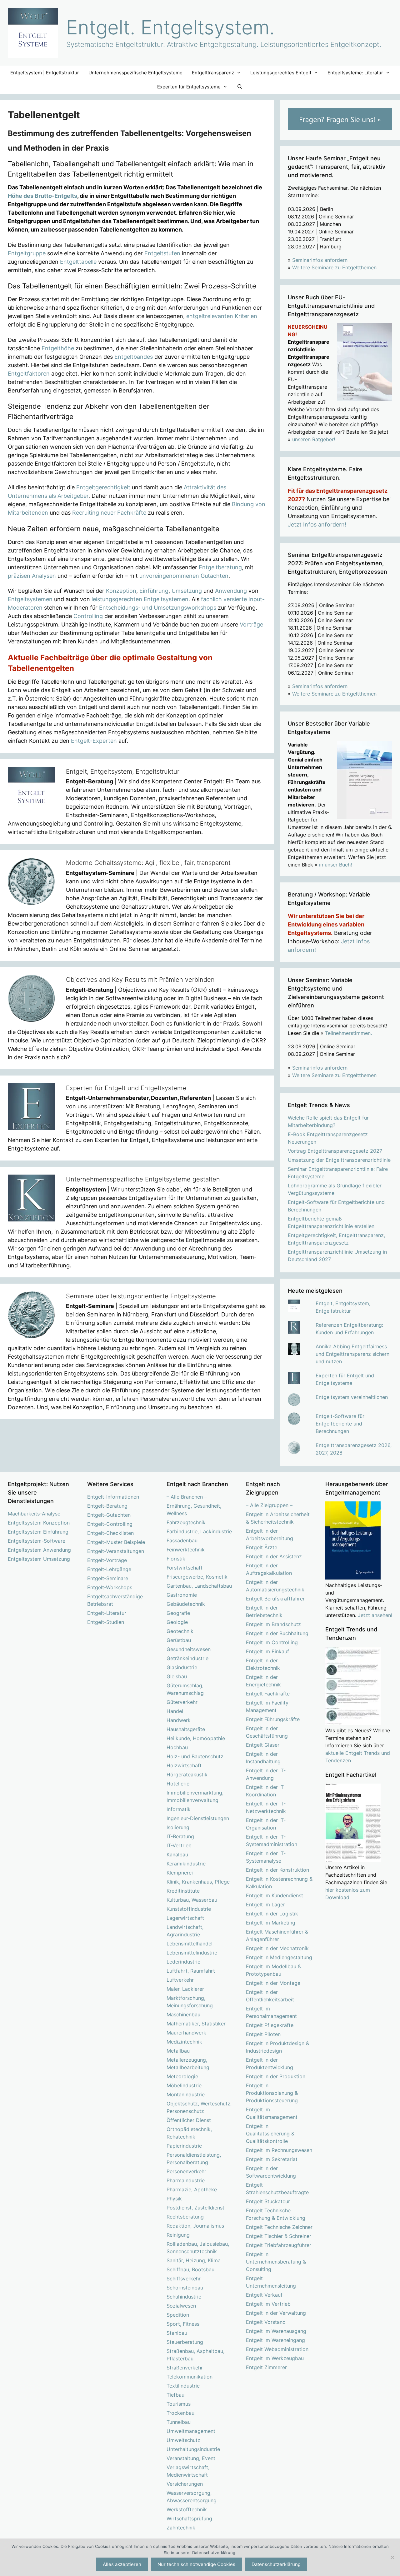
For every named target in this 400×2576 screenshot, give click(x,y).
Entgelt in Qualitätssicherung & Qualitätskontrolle (270, 2134)
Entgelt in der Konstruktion (277, 1870)
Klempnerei (180, 1873)
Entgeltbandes (134, 357)
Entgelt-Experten (94, 741)
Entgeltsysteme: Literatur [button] (355, 73)
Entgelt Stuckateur (268, 2201)
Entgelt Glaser (263, 1745)
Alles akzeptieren (122, 2564)
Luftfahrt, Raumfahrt (191, 1971)
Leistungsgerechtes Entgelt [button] (281, 73)
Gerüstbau (179, 1640)
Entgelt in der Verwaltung (276, 2313)
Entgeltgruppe (27, 253)
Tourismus (179, 2404)
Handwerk (179, 1720)
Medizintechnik (184, 2042)
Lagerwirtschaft (185, 1918)
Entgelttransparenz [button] (213, 73)
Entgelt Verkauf (264, 2295)
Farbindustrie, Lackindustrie (199, 1531)
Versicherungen (185, 2484)
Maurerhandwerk (186, 2033)
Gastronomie (182, 1595)
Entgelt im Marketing (271, 1923)
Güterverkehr (182, 1702)
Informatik (179, 1809)
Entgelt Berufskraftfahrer (275, 1599)
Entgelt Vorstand (266, 2322)
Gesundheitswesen (189, 1649)
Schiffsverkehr (184, 2279)
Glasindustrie (182, 1667)
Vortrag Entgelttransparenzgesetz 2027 (335, 1151)
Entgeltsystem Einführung (38, 1532)
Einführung (154, 591)
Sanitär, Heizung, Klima (194, 2260)
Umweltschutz (183, 2440)
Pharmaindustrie (186, 2180)
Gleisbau (177, 1676)
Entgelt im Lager (265, 1905)
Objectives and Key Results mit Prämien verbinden (140, 980)
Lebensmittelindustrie (192, 1953)
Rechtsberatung (185, 2217)
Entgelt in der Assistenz (274, 1556)
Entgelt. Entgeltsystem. (170, 27)
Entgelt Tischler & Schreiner (279, 2236)
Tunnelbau (179, 2422)
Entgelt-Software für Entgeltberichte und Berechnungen (340, 1424)
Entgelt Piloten (263, 2034)
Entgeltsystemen (30, 599)
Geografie (178, 1613)
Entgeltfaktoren (29, 374)
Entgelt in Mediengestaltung (279, 1957)
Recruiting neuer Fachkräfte (109, 513)
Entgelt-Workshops (110, 1587)
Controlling (88, 616)
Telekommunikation (190, 2377)
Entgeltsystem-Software (37, 1541)
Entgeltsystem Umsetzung (39, 1559)
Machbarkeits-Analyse (34, 1514)
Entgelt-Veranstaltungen (116, 1551)
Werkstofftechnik (187, 2509)
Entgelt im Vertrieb (268, 2304)
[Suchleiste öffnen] (240, 87)
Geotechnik (180, 1631)
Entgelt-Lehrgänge (109, 1569)
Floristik (176, 1559)
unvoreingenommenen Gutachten (184, 576)
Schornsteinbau (185, 2288)
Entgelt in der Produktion (276, 2076)
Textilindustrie (183, 2386)
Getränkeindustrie (187, 1658)
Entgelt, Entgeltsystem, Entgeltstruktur (123, 771)
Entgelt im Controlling (272, 1642)
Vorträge (251, 624)
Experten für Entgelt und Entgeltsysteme (126, 1088)
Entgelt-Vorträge (107, 1560)
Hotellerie (178, 1784)
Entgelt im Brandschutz (273, 1624)
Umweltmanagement (191, 2431)
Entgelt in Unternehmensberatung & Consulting (276, 2262)
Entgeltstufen (162, 253)
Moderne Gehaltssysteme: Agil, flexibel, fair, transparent (148, 863)
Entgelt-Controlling (110, 1524)
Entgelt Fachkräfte (268, 1694)
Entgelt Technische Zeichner (279, 2227)
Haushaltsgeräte (186, 1729)
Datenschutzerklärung (276, 2564)
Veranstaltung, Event (191, 2458)
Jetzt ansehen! (375, 1615)
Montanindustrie (186, 2094)
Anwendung (231, 591)
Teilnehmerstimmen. (348, 1033)
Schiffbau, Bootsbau (190, 2269)
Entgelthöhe (58, 348)
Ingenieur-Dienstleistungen (198, 1818)
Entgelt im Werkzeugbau (275, 2358)
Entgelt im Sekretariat (272, 2159)
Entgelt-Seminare (108, 1578)
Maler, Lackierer (185, 1989)
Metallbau (178, 2051)
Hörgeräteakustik (187, 1775)
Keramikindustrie (186, 1864)
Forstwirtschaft (185, 1568)
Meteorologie (182, 2076)
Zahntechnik (181, 2528)
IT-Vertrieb (179, 1845)
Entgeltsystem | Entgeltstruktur (45, 73)
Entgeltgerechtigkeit (103, 487)
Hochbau (177, 1747)
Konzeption (121, 591)
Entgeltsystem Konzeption (39, 1523)
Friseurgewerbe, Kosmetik (197, 1577)
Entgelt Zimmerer (266, 2367)
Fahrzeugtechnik (186, 1522)
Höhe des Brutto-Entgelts (42, 196)
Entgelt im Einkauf (267, 1651)
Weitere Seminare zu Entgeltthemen (334, 267)
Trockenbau (180, 2413)
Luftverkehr (180, 1980)
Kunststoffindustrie (189, 1909)
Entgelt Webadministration (277, 2349)
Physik (174, 2199)
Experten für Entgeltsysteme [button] (189, 87)
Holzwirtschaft (184, 1765)
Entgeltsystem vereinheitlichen (352, 1397)
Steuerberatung (185, 2342)
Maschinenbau (183, 2014)
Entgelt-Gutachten (109, 1515)
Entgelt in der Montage (273, 1983)
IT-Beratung (180, 1836)
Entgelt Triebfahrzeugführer (279, 2245)
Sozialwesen (181, 2306)
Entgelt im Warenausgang (276, 2331)
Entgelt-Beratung (107, 1506)
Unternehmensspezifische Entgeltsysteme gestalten (143, 1179)
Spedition (178, 2315)
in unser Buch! (335, 865)
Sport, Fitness (183, 2324)
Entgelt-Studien (106, 1622)
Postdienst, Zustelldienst (195, 2208)
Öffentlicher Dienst (189, 2120)
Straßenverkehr (185, 2368)
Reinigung (178, 2235)
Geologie (177, 1622)
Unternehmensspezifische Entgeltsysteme (135, 73)
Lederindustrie (183, 1962)
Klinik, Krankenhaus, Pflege (198, 1882)
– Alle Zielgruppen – (269, 1505)
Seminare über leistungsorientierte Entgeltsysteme (141, 1296)
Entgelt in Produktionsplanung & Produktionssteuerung (272, 2093)
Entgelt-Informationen (113, 1497)
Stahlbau (177, 2333)
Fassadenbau (182, 1540)
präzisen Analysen (32, 576)
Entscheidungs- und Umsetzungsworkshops (158, 608)
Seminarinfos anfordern (320, 260)
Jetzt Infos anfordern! (317, 524)
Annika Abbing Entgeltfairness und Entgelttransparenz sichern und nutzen (352, 1354)
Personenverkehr (186, 2171)
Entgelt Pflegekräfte (270, 2025)
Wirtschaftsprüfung (189, 2519)
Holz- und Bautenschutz (195, 1756)
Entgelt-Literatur (107, 1613)
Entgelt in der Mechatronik (277, 1948)
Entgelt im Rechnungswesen (279, 2150)
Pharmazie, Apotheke (192, 2189)
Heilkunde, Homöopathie (196, 1738)
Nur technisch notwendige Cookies (196, 2564)
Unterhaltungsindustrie (193, 2449)
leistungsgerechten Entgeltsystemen (140, 599)
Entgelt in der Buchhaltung (277, 1633)
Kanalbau (177, 1855)
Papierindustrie (184, 2146)
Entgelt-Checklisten (110, 1533)
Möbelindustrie (184, 2085)
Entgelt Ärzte (262, 1547)
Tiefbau (175, 2395)
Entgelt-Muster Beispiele (116, 1542)
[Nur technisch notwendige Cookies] (392, 2557)
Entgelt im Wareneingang (275, 2340)
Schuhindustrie (184, 2297)
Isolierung (178, 1827)
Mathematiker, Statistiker (196, 2024)
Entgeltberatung (220, 567)
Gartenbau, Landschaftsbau (199, 1586)
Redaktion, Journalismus (195, 2226)
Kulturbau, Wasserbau (192, 1900)
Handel (175, 1711)
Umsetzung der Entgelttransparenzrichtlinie (339, 1160)
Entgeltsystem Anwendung (39, 1550)
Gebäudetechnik (186, 1604)
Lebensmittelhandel (190, 1944)
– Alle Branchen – (187, 1497)
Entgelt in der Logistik (272, 1914)
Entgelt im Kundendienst (275, 1895)
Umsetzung (187, 591)
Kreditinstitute (183, 1891)
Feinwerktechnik (186, 1550)
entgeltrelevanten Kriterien (222, 316)
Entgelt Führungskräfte (273, 1719)
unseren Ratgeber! (314, 439)
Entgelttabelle (78, 262)
